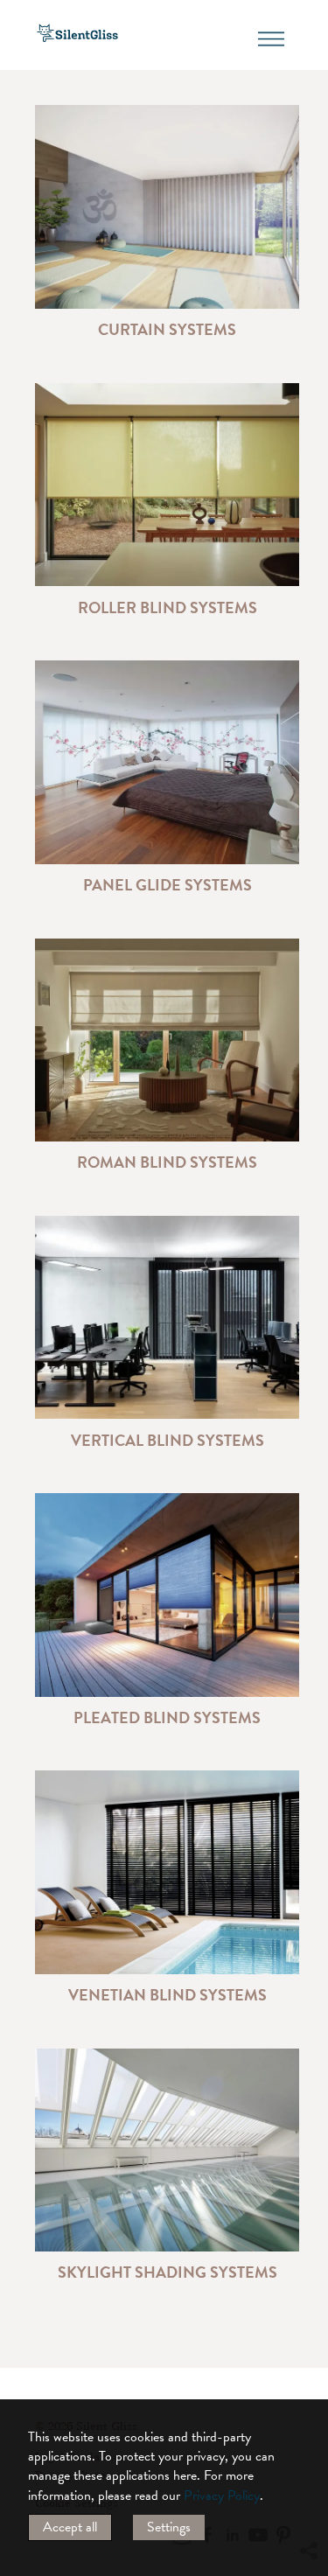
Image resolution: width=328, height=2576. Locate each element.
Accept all (70, 2527)
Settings (169, 2527)
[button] (308, 2391)
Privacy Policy (222, 2496)
